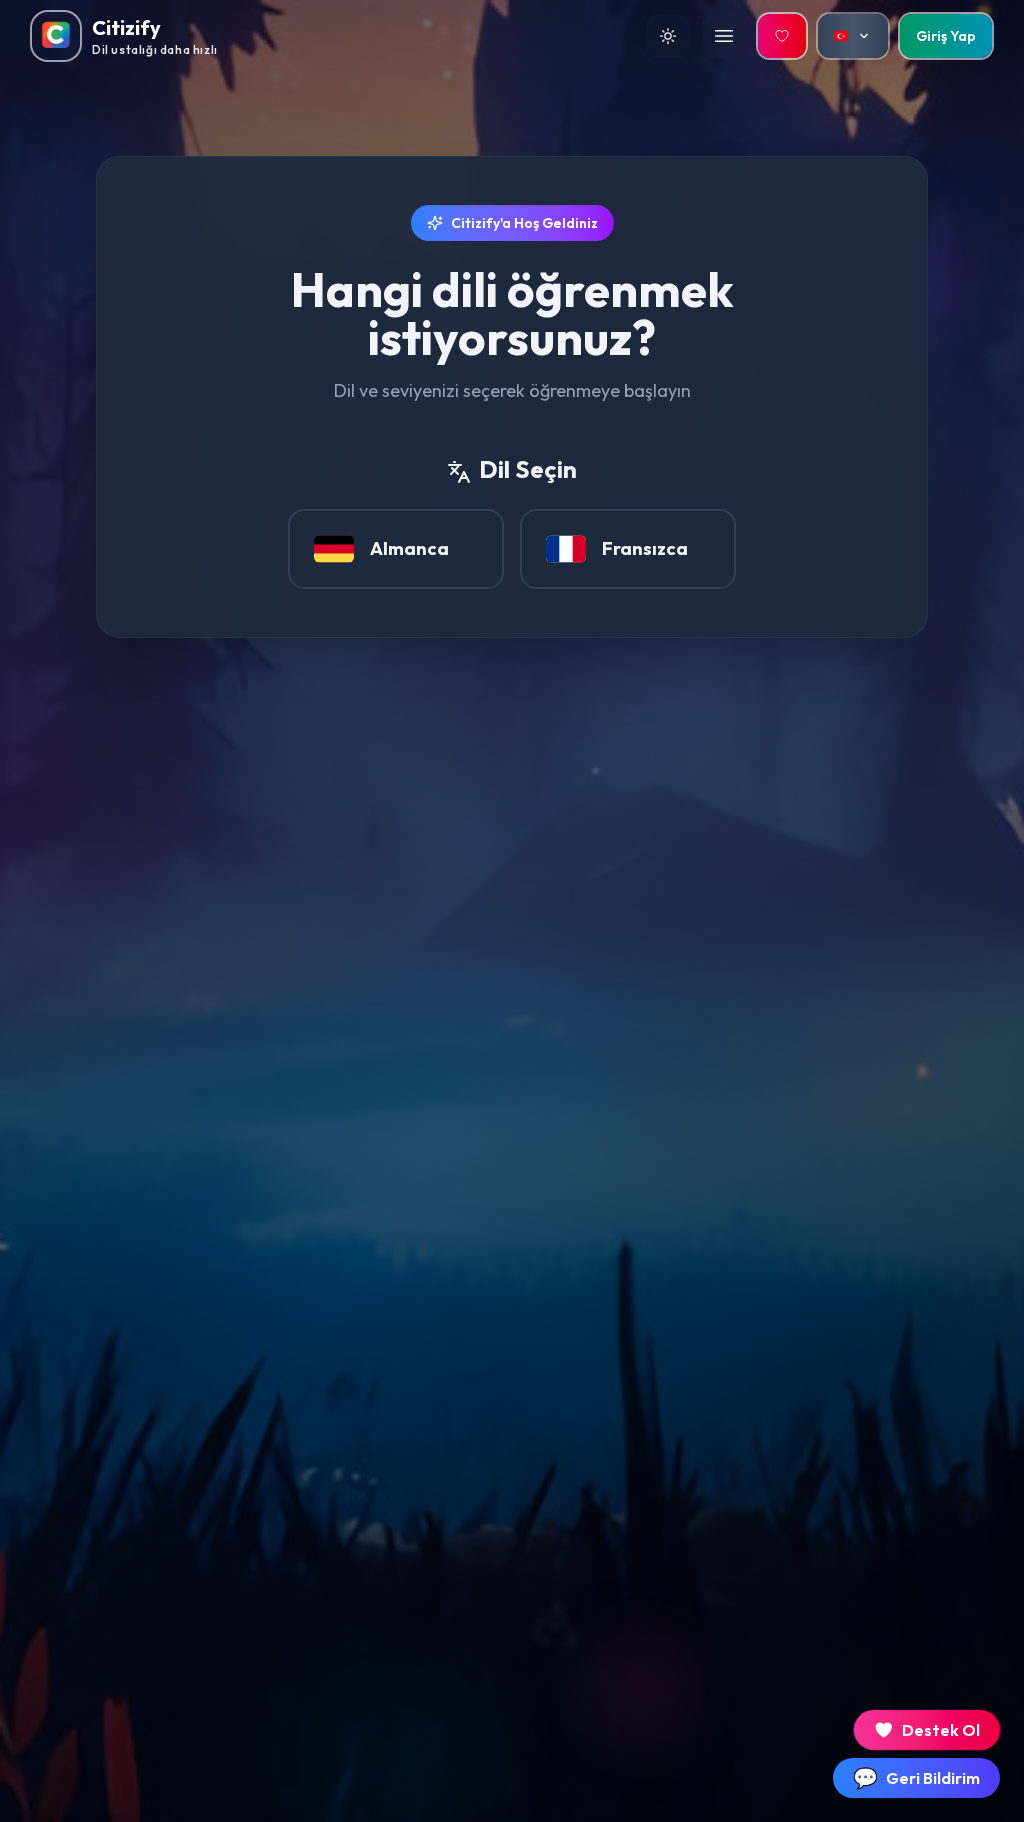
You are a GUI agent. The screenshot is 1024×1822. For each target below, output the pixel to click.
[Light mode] (668, 36)
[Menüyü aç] (724, 36)
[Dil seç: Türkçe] (853, 36)
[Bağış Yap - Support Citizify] (782, 36)
